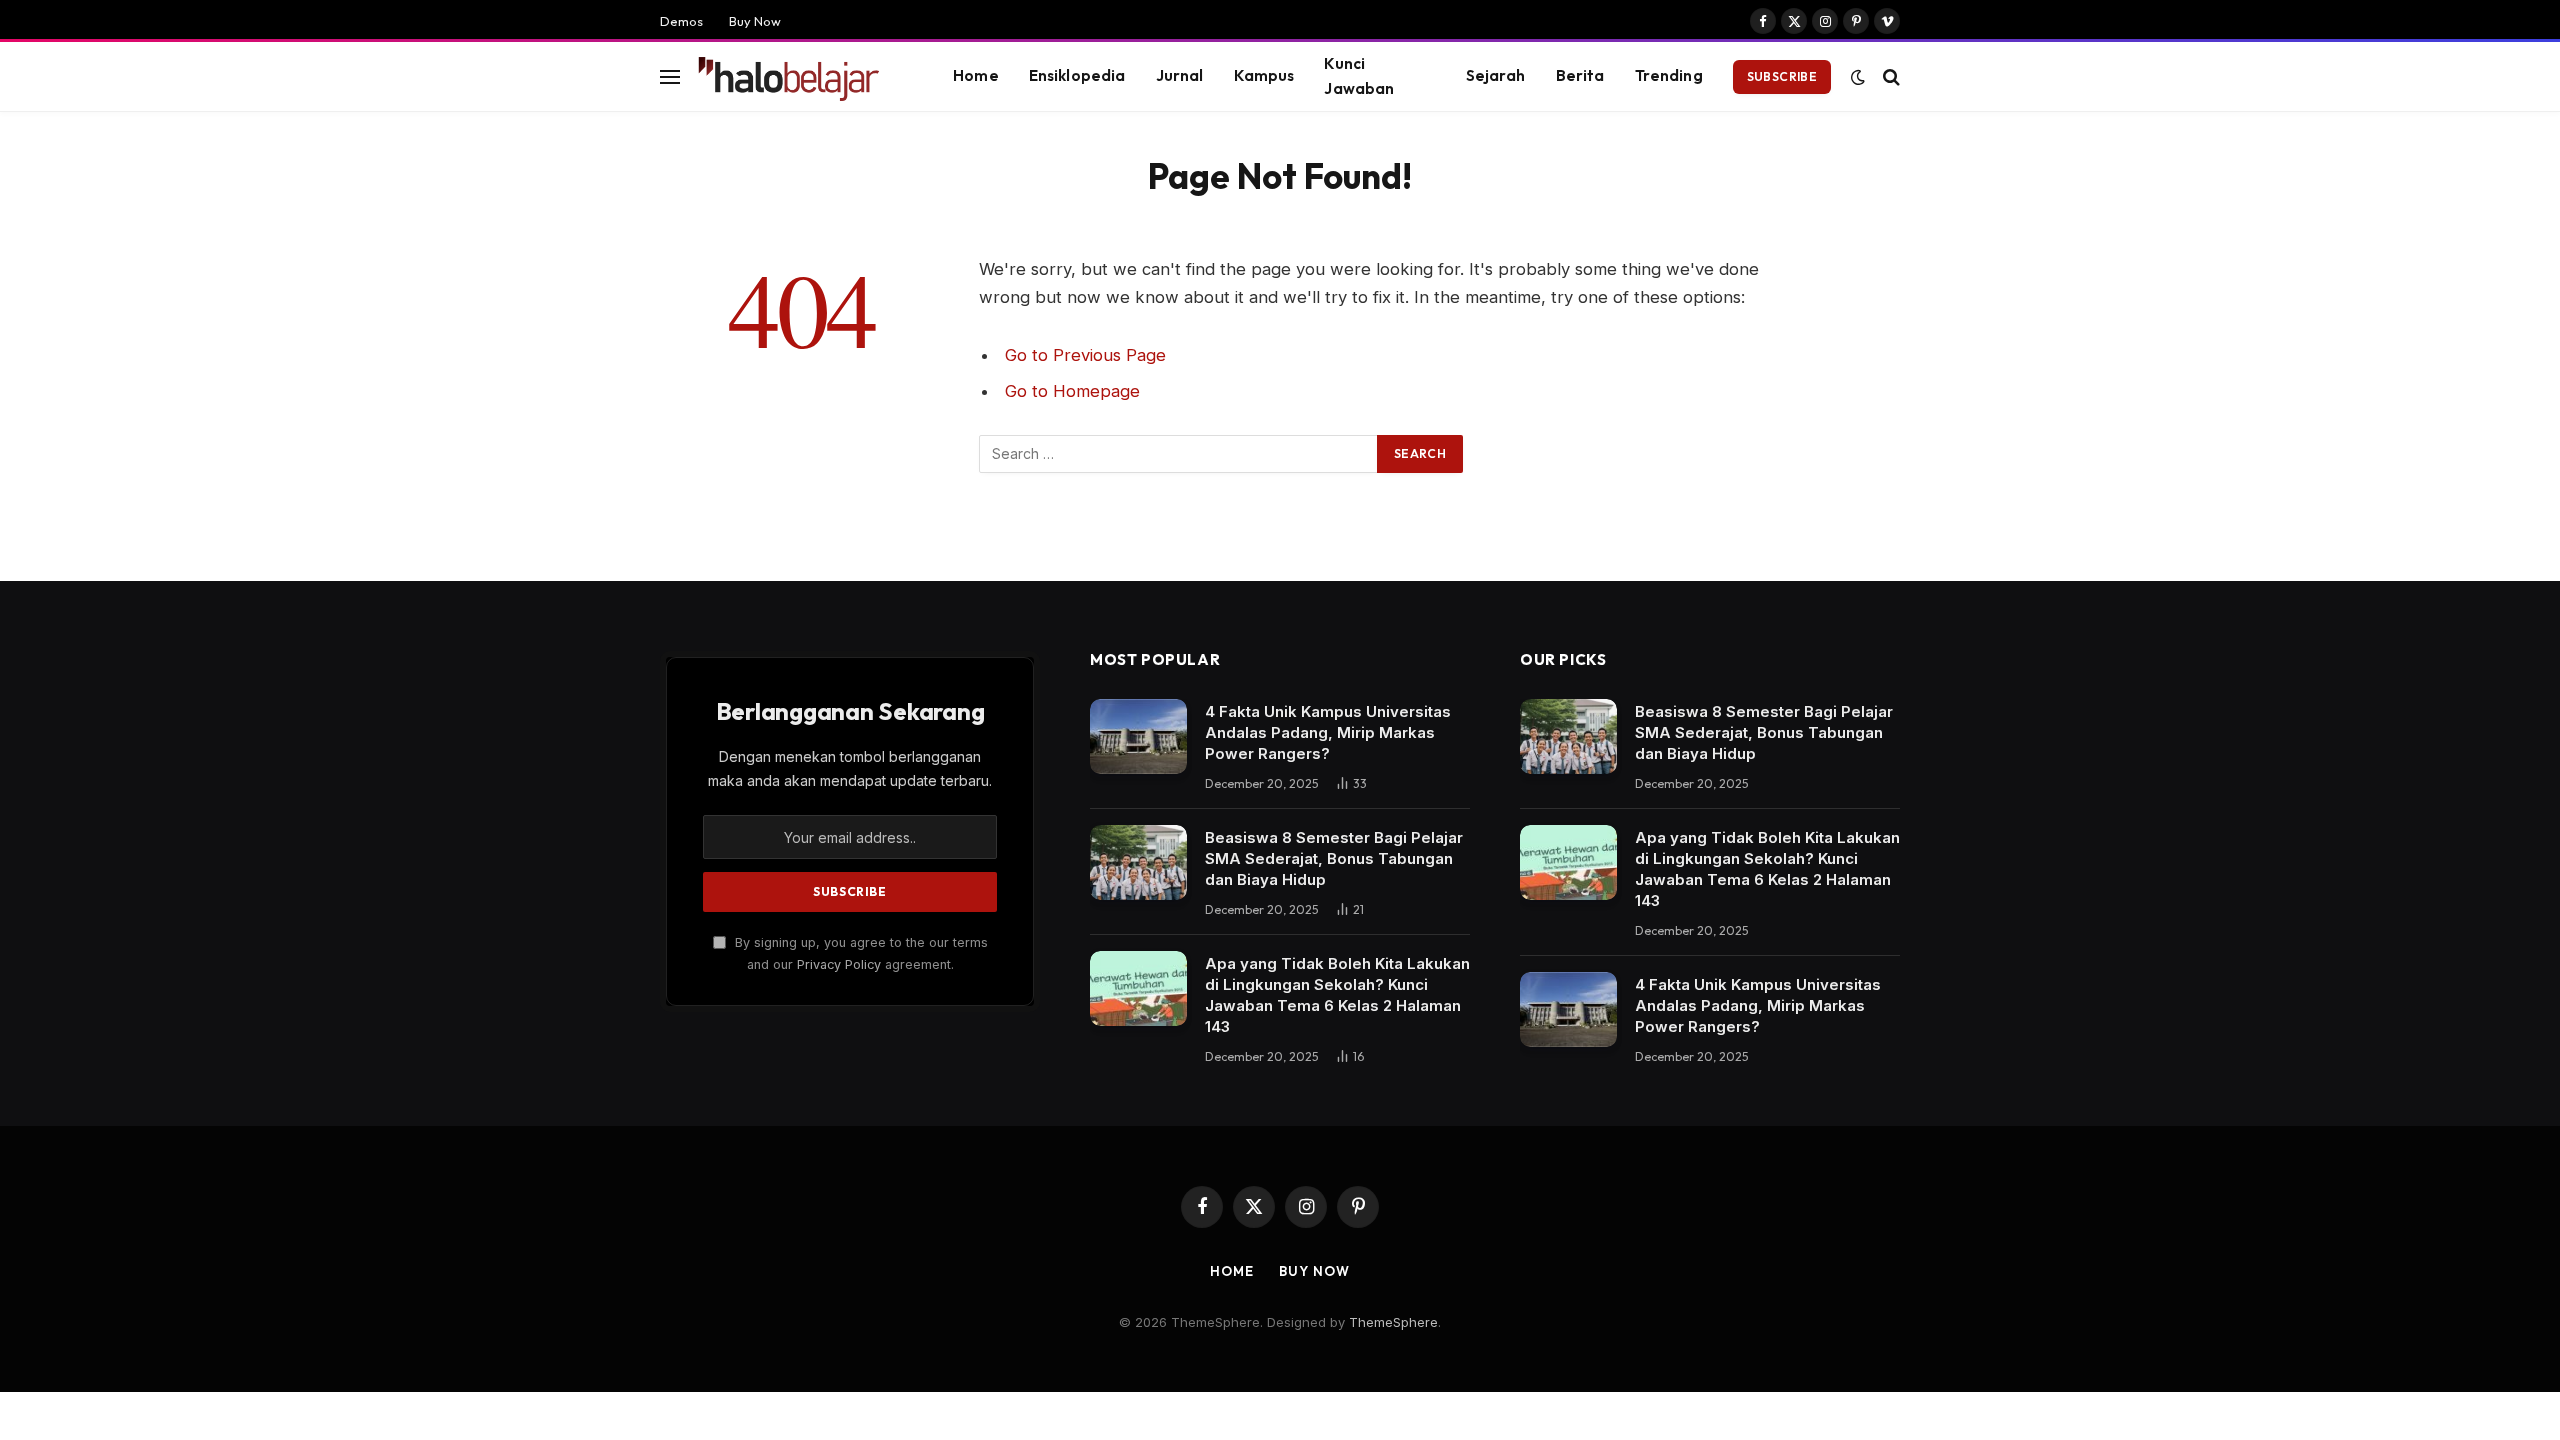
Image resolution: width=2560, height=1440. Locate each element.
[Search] (1889, 76)
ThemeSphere (1393, 1322)
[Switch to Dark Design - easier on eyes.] (1858, 77)
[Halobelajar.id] (799, 77)
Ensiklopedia (1077, 75)
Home (976, 75)
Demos (681, 21)
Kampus (1264, 75)
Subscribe (1782, 76)
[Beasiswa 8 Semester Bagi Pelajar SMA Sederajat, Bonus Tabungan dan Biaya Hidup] (1138, 862)
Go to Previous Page (1085, 355)
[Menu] (670, 76)
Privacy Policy (839, 964)
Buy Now (755, 21)
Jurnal (1180, 75)
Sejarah (1496, 75)
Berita (1580, 75)
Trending (1669, 75)
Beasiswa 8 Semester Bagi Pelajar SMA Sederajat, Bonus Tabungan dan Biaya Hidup (1334, 858)
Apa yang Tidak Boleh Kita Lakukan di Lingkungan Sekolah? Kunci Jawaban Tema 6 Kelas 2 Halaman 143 (1337, 995)
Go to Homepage (1072, 391)
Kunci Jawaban (1359, 76)
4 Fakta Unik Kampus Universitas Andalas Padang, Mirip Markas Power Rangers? (1328, 732)
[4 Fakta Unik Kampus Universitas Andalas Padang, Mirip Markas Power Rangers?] (1138, 736)
